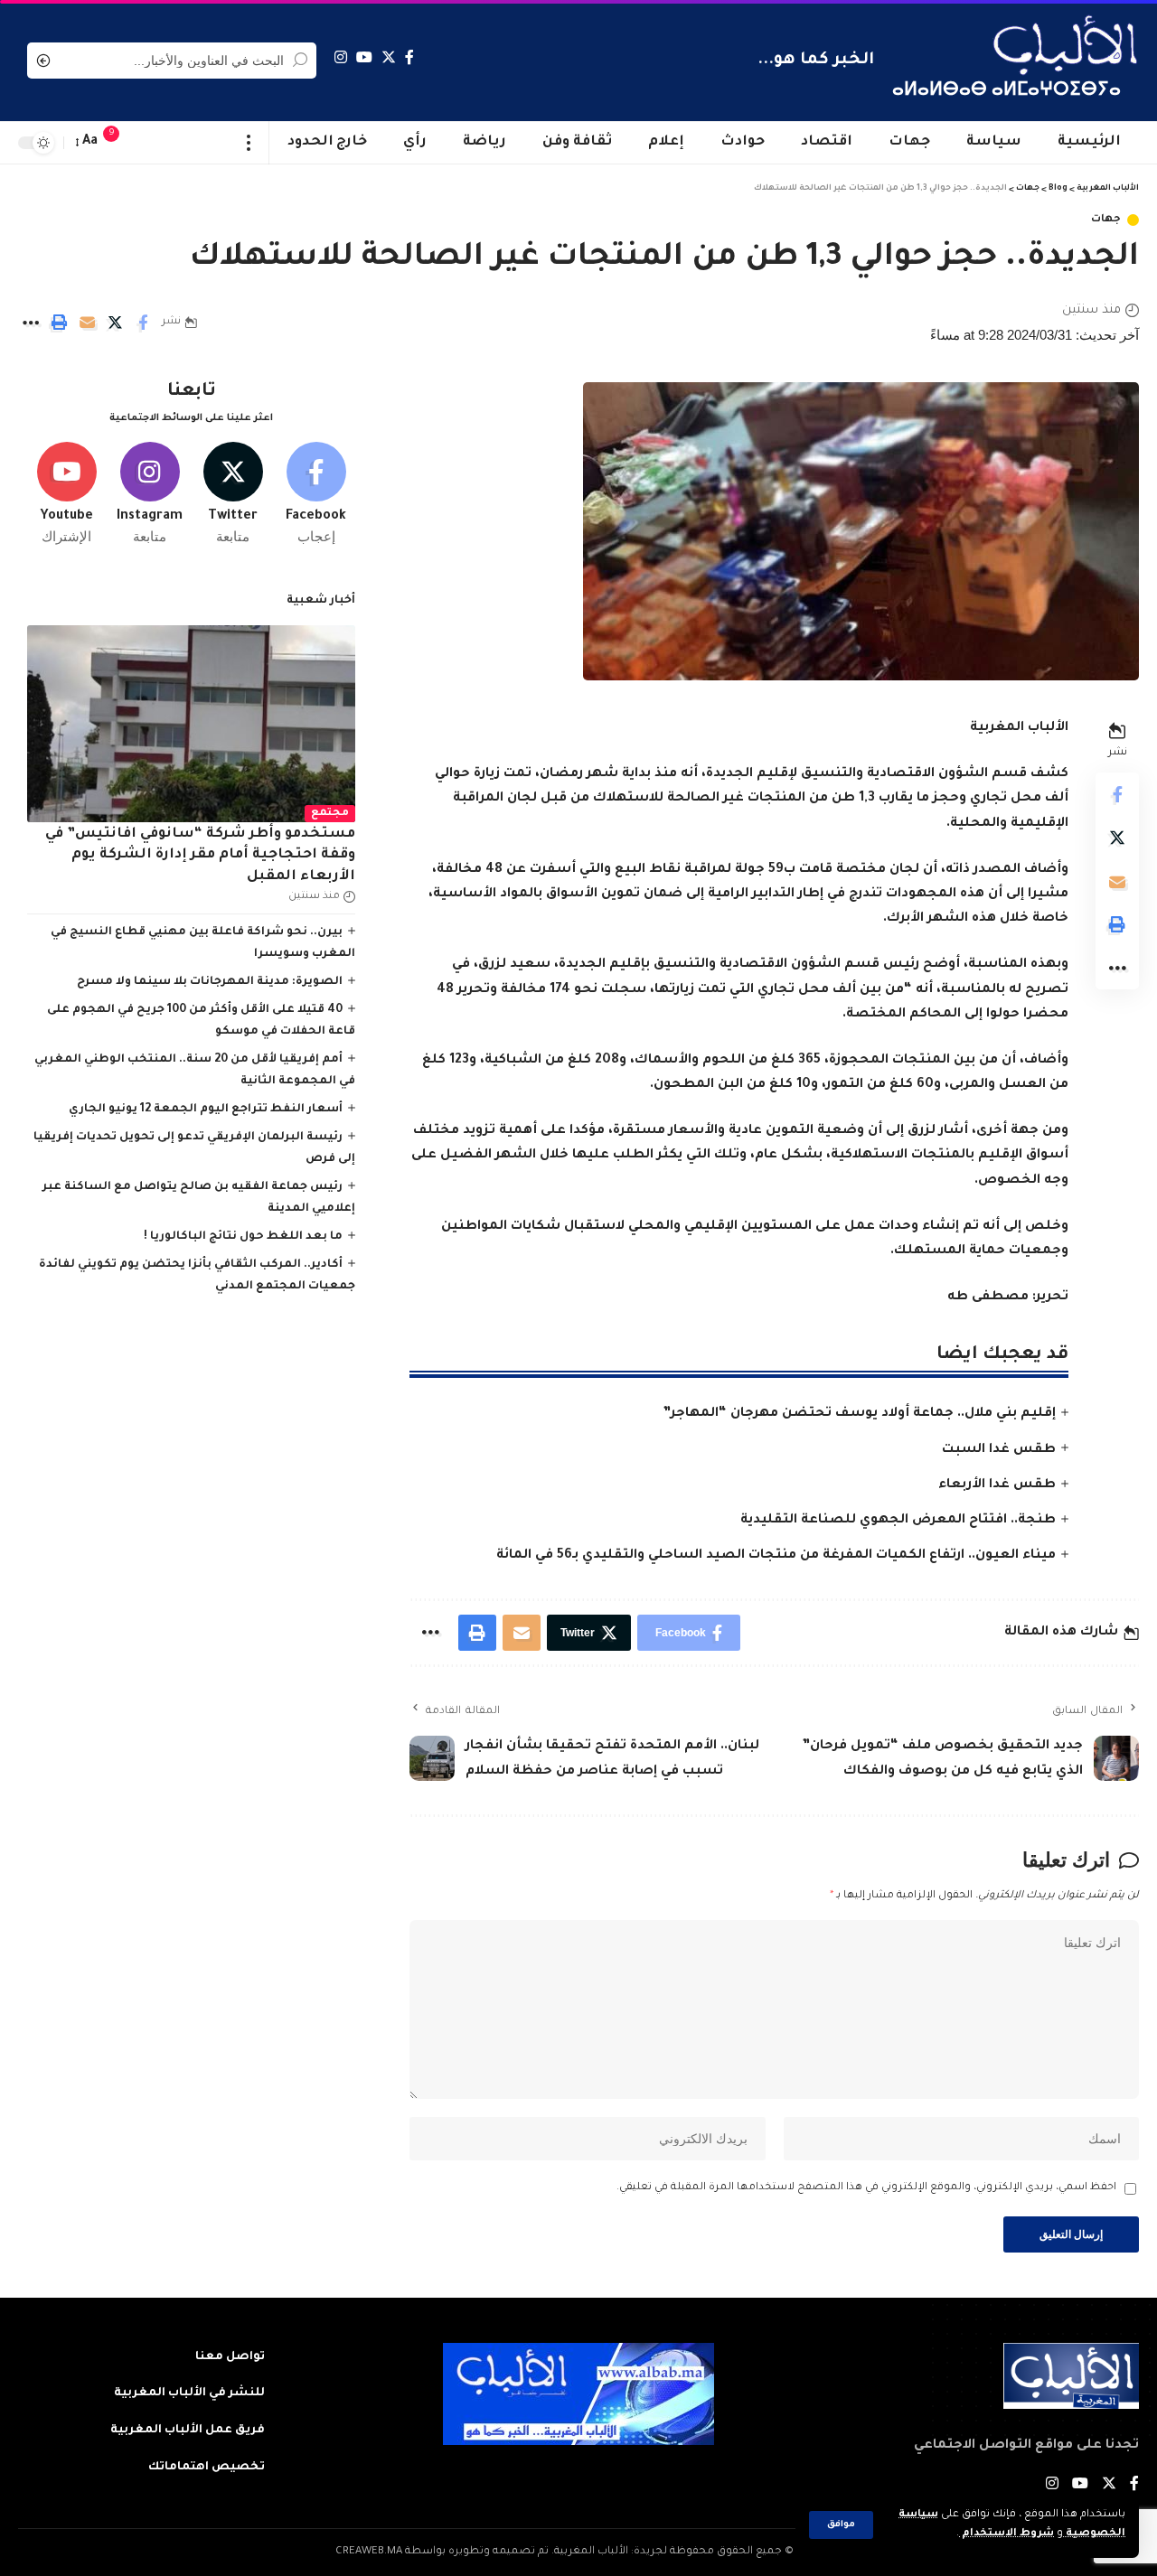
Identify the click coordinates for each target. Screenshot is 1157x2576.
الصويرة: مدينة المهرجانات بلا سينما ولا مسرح (210, 982)
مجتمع (330, 814)
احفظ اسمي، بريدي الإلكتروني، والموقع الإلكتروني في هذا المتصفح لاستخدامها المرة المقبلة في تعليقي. (866, 2188)
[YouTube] (364, 57)
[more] (249, 143)
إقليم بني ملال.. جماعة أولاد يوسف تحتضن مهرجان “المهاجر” (859, 1414)
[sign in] (147, 143)
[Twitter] (389, 57)
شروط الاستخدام (1006, 2534)
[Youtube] (66, 494)
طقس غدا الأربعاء (997, 1485)
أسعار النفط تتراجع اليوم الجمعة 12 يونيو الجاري (206, 1110)
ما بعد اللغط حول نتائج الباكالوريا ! (243, 1237)
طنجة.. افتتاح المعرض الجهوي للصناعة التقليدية (898, 1521)
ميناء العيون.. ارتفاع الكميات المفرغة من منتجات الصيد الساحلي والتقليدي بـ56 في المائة (776, 1556)
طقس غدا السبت (999, 1450)
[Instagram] (341, 57)
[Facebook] (409, 57)
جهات (1106, 220)
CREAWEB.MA (369, 2552)
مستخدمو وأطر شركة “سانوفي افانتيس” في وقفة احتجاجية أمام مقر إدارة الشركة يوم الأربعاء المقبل (200, 856)
